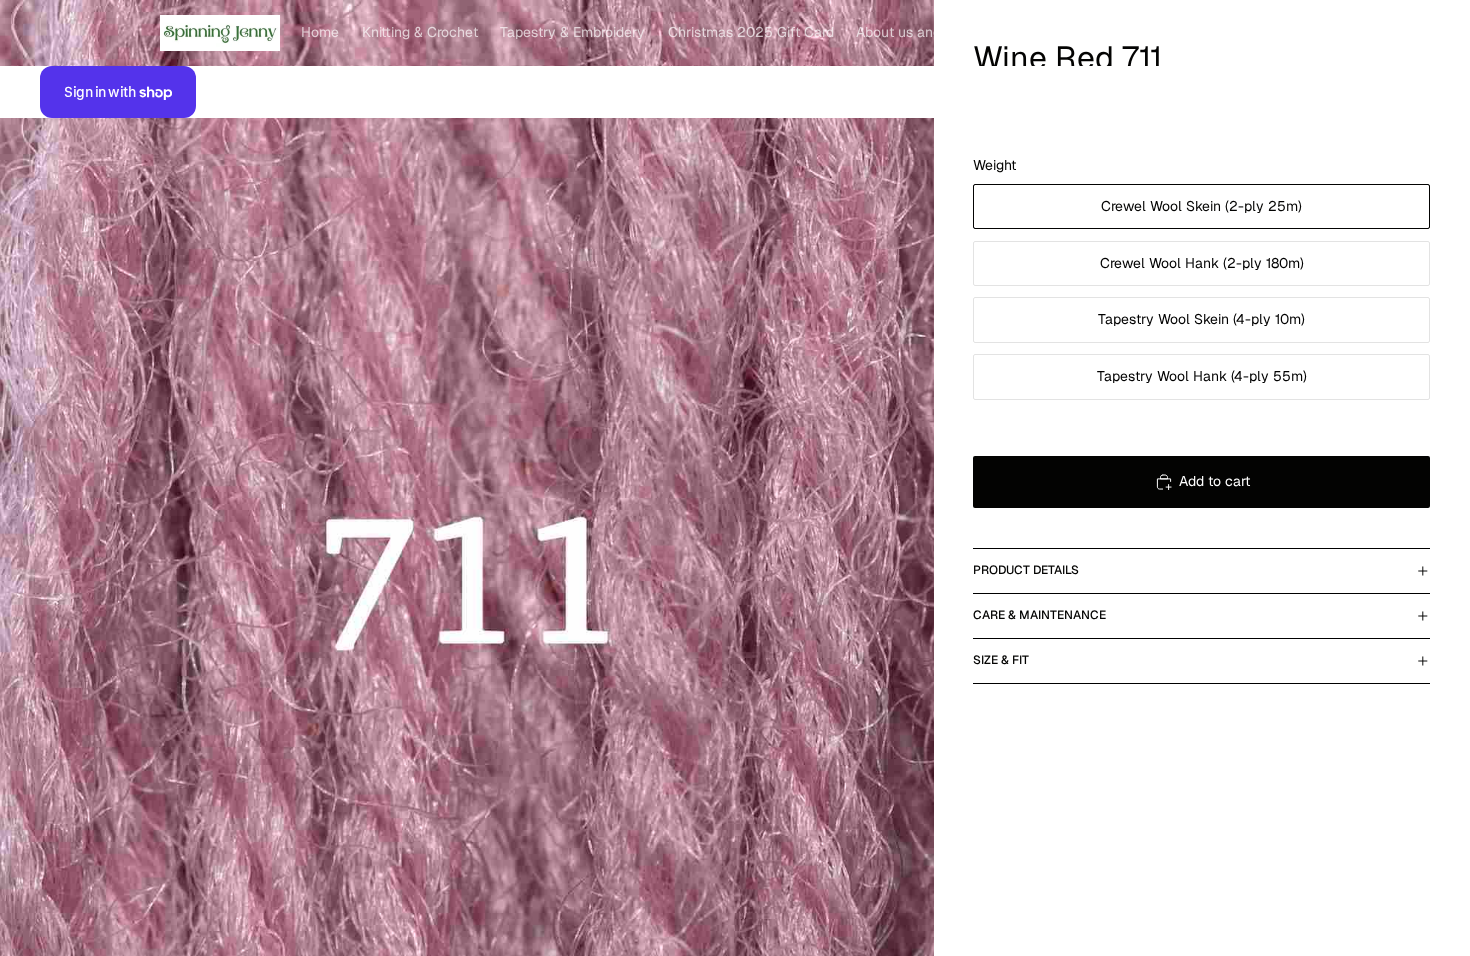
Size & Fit (1001, 660)
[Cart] (1408, 33)
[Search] (1322, 33)
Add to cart (1214, 481)
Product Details (1026, 570)
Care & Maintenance (1039, 615)
